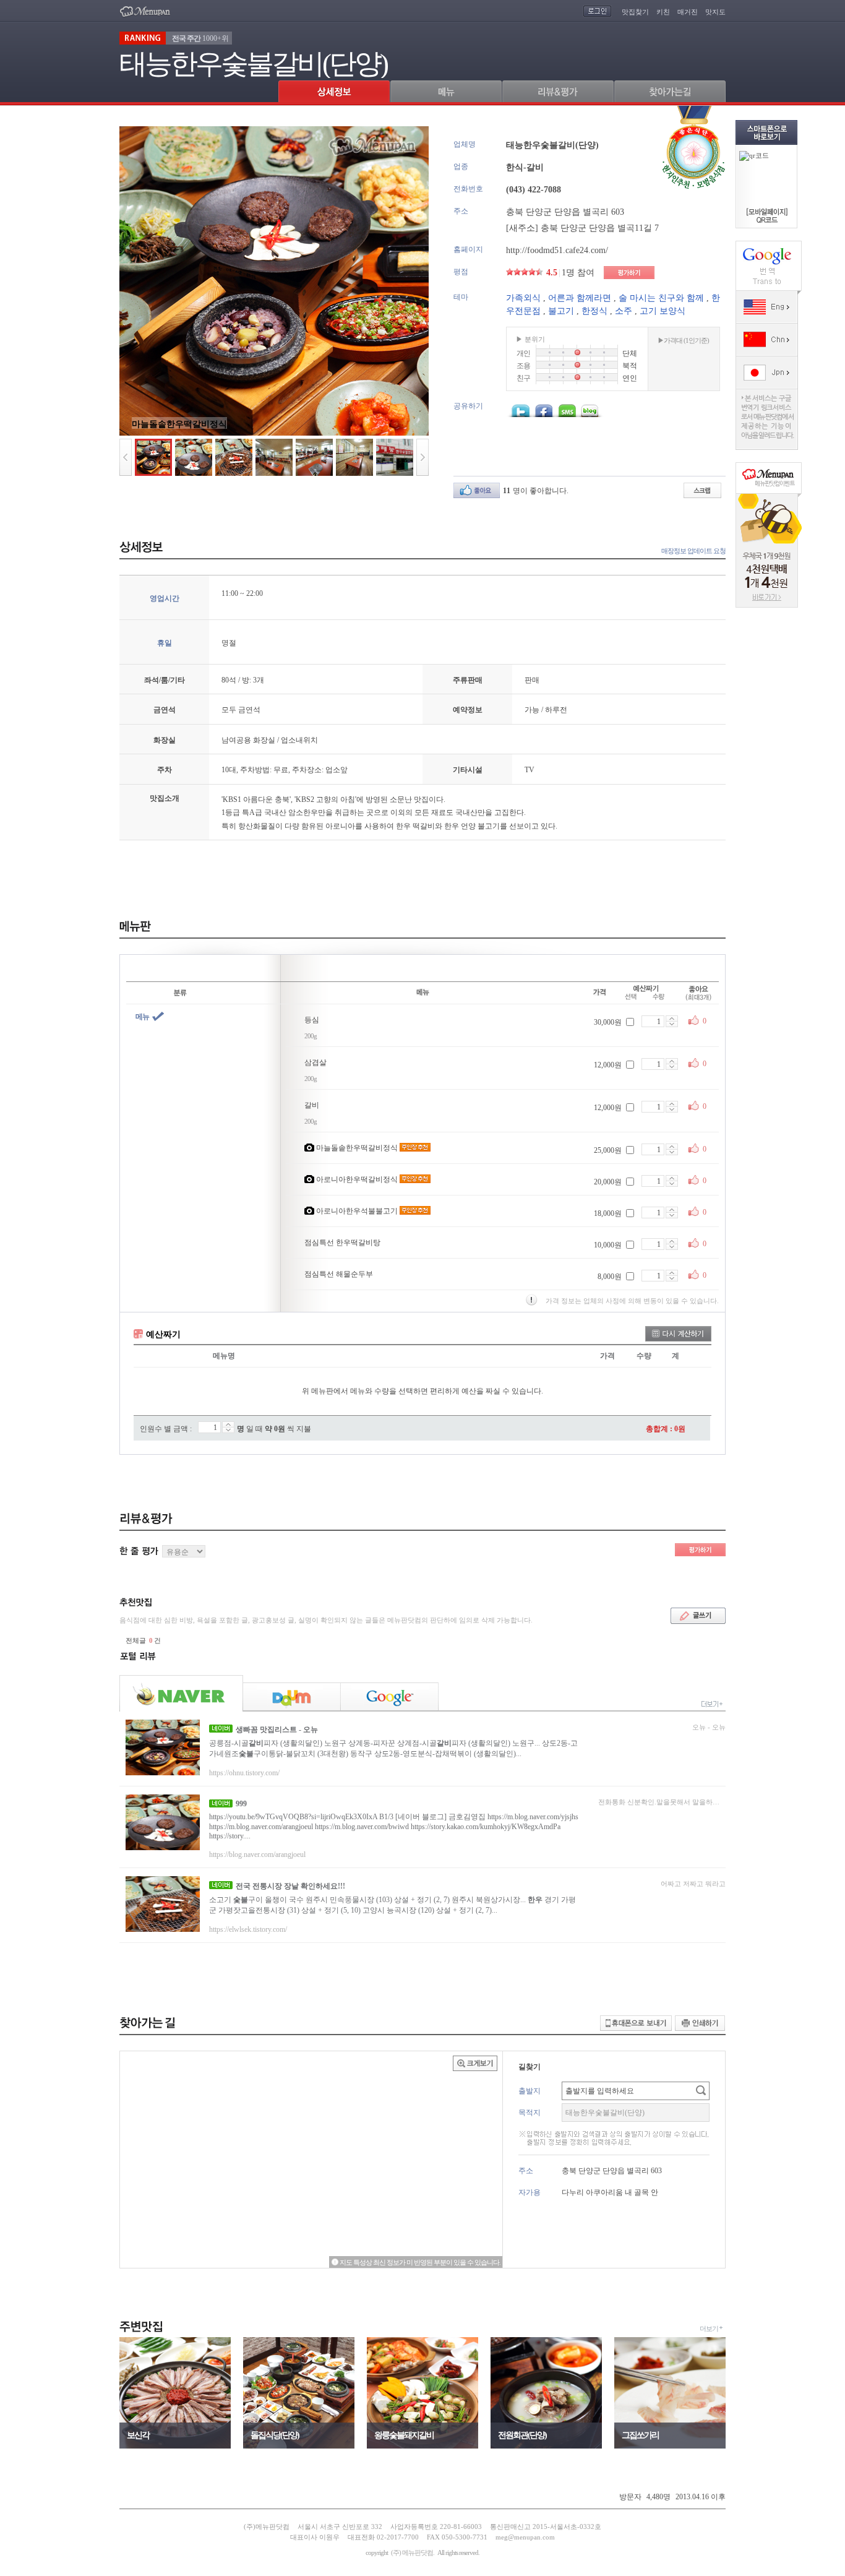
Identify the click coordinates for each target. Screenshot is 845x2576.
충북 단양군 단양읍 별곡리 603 (565, 212)
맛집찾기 (635, 12)
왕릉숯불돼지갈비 (404, 2435)
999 (241, 1804)
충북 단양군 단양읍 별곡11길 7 (600, 228)
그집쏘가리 (640, 2435)
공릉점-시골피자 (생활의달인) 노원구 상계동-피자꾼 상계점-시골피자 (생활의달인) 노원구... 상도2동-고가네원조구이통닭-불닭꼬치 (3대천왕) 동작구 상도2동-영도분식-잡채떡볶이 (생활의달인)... (393, 1748)
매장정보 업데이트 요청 (693, 551)
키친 (663, 12)
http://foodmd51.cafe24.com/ (557, 250)
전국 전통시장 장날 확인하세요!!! (290, 1886)
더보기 (709, 2328)
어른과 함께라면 (580, 298)
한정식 (594, 311)
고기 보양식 (663, 311)
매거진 (688, 12)
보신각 (138, 2435)
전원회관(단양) (522, 2435)
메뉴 (142, 1017)
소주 (624, 311)
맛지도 (715, 12)
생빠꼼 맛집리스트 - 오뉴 (277, 1730)
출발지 (530, 2091)
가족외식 (523, 298)
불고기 (561, 311)
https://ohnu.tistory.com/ (244, 1773)
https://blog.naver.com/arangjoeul (257, 1854)
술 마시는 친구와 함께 (661, 298)
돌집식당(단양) (275, 2435)
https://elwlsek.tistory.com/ (248, 1929)
